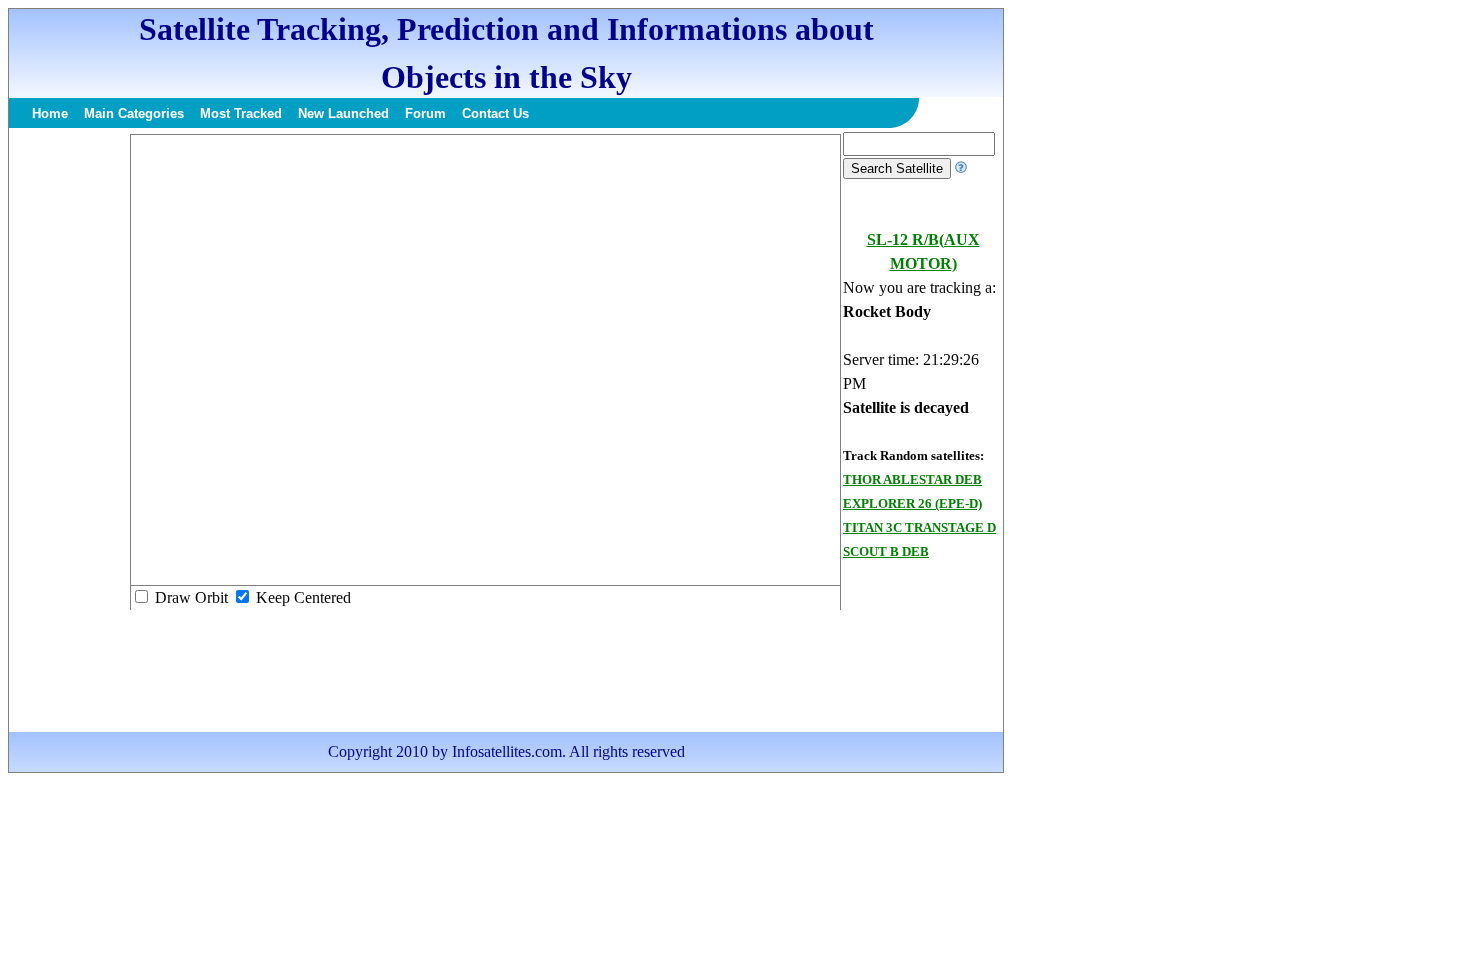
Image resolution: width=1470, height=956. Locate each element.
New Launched (343, 113)
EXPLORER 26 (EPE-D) (912, 503)
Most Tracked (241, 113)
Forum (425, 113)
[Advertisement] (69, 432)
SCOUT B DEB (886, 551)
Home (50, 113)
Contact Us (495, 113)
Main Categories (134, 113)
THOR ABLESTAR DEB (912, 479)
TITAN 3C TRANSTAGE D (919, 527)
